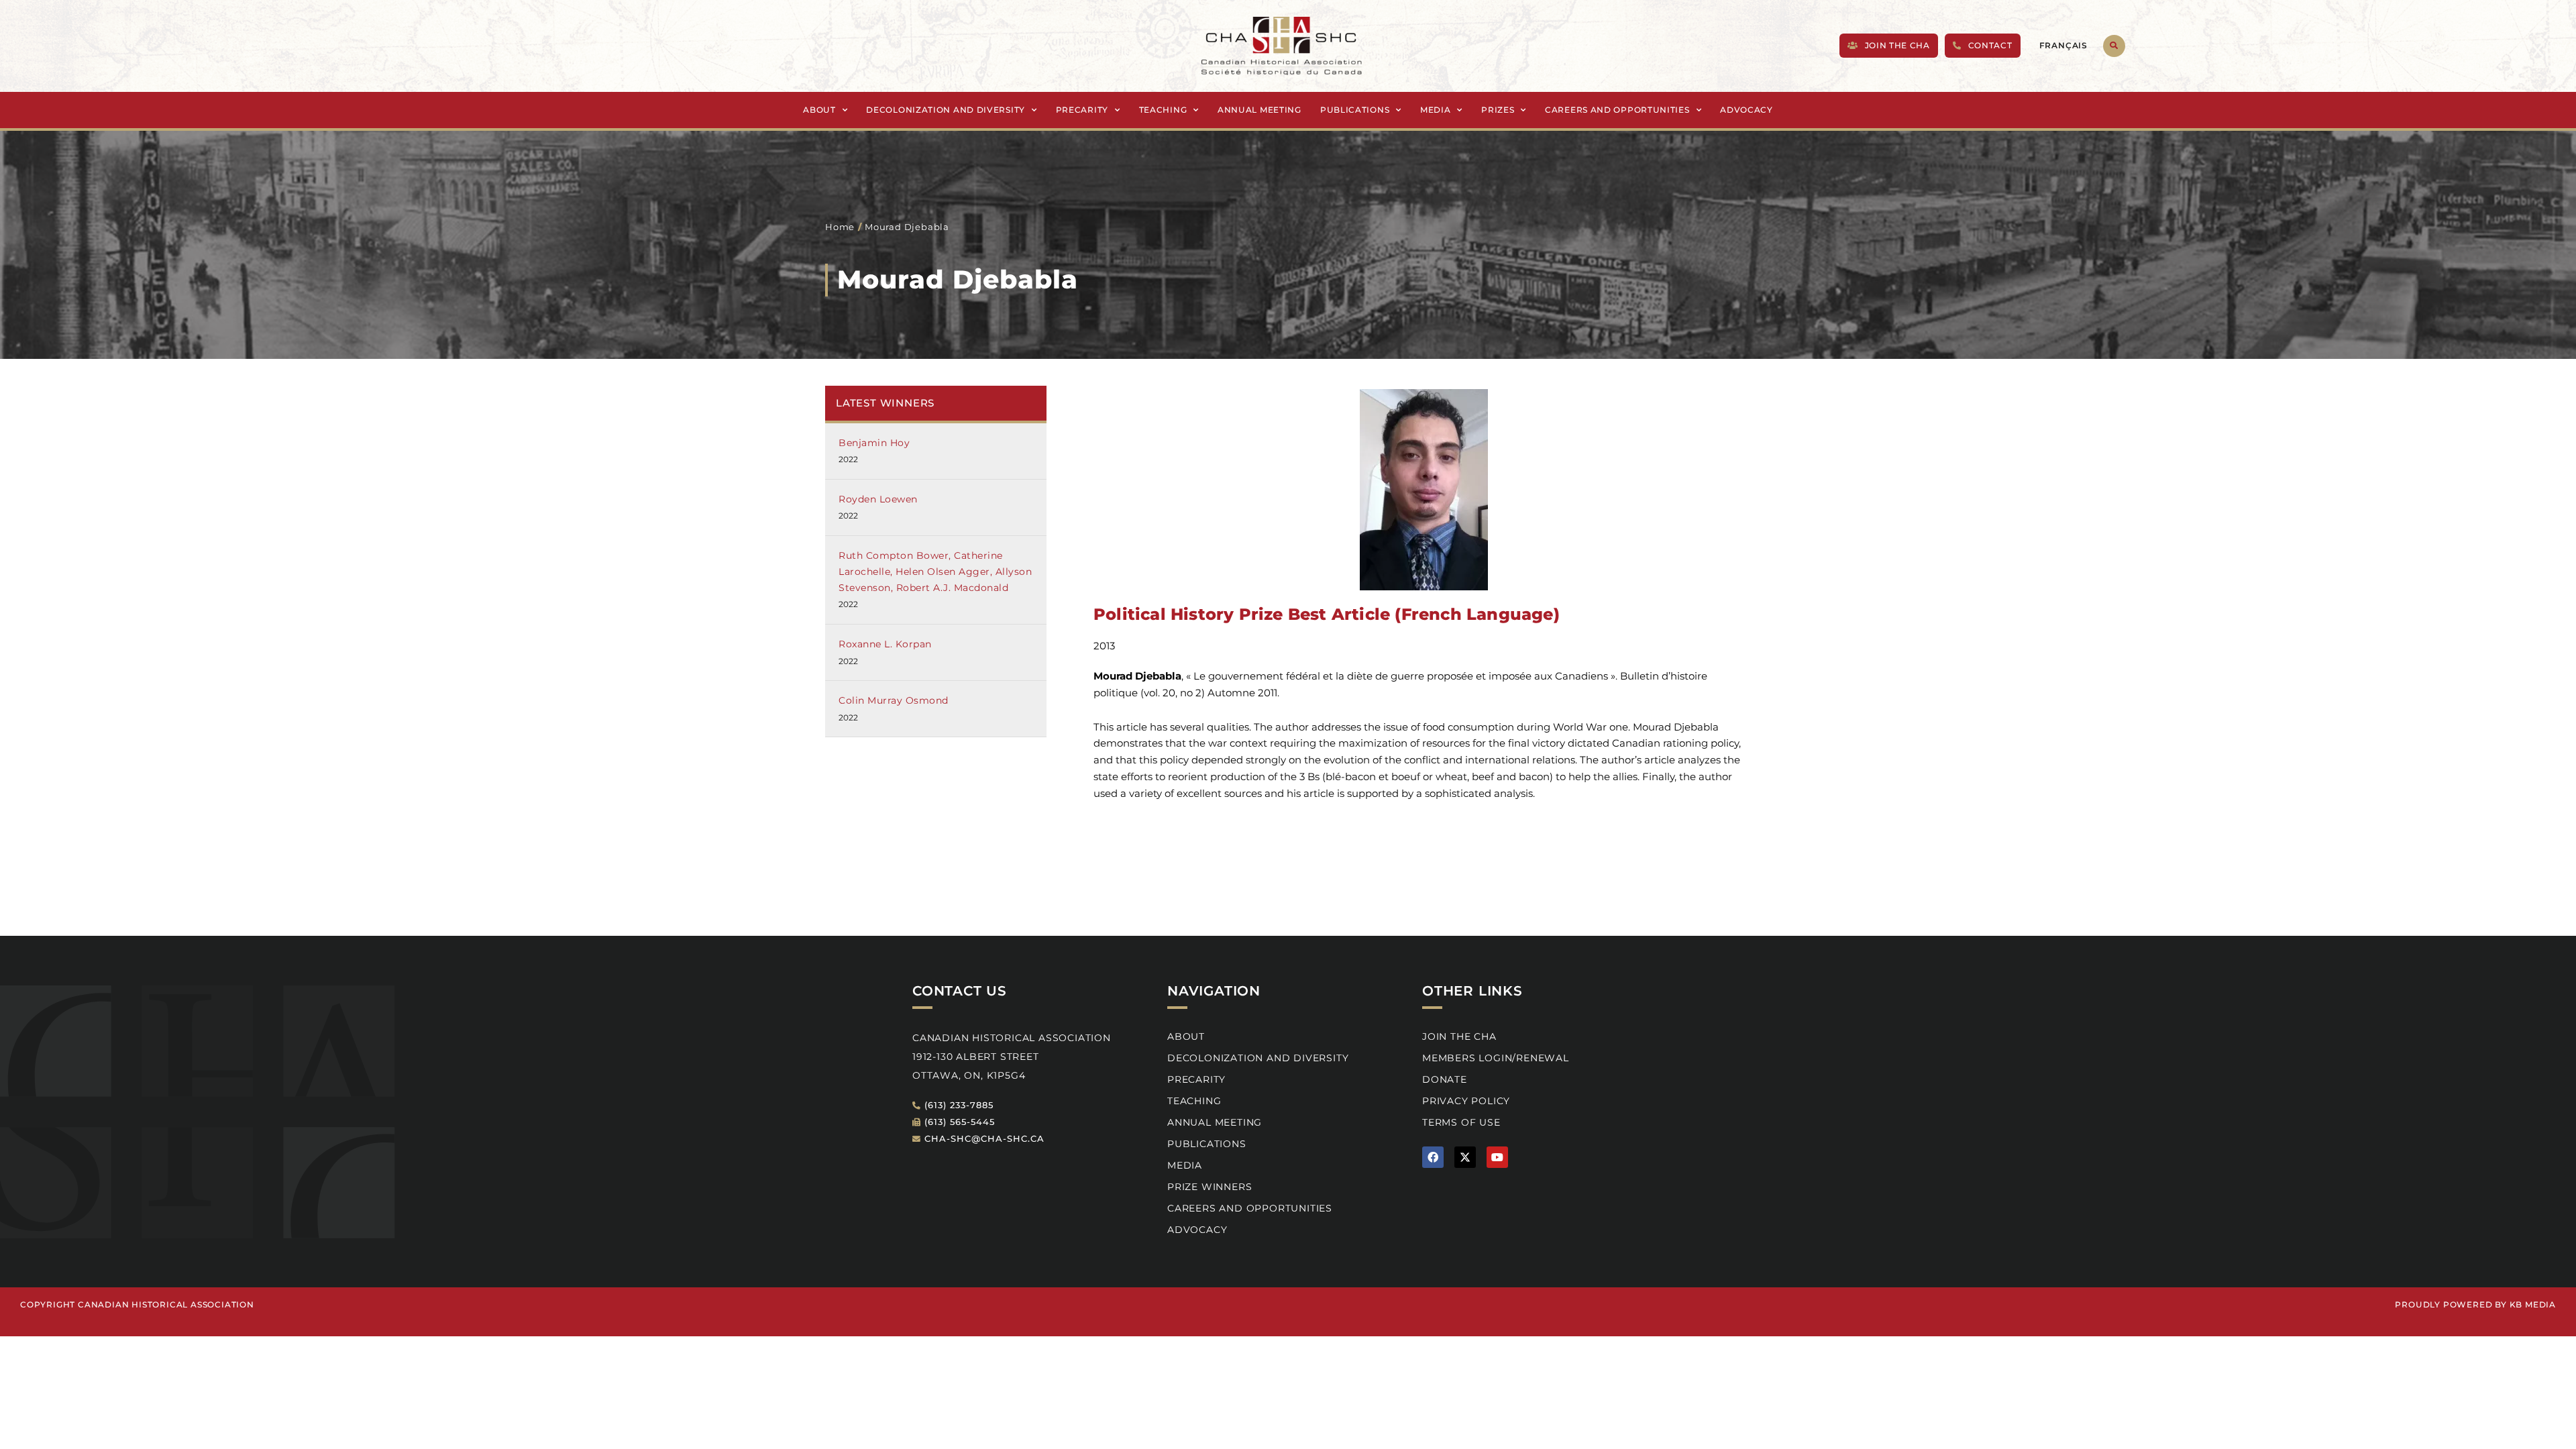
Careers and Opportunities (1617, 110)
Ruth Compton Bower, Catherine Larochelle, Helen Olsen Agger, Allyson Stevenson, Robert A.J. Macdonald (935, 572)
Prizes (1498, 110)
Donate (1445, 1079)
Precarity (1082, 110)
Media (1436, 110)
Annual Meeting (1259, 110)
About (819, 110)
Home (840, 227)
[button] (2114, 46)
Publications (1355, 110)
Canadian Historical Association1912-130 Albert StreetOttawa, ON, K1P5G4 (1012, 1057)
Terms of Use (1461, 1122)
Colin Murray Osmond (894, 700)
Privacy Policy (1466, 1101)
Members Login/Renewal (1496, 1058)
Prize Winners (1210, 1187)
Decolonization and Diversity (946, 110)
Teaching (1163, 110)
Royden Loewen (878, 499)
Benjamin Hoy (874, 443)
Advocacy (1747, 110)
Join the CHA (1459, 1036)
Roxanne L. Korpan (885, 644)
